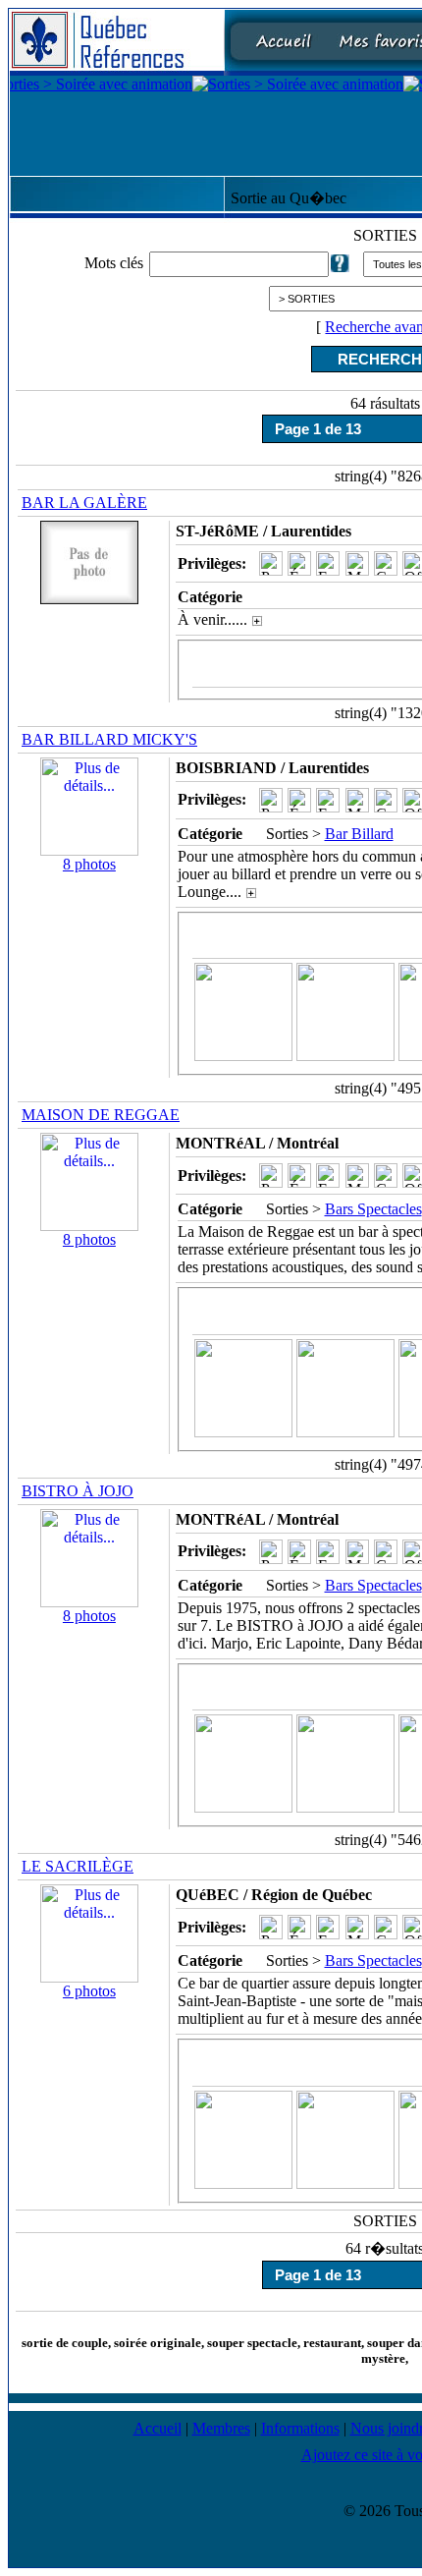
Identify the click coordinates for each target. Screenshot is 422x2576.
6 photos (89, 1991)
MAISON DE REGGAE (101, 1115)
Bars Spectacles (373, 1209)
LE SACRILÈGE (78, 1866)
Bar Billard (359, 834)
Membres (221, 2428)
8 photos (89, 864)
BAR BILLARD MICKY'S (109, 739)
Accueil (158, 2428)
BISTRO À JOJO (78, 1491)
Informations (300, 2428)
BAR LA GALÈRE (84, 503)
